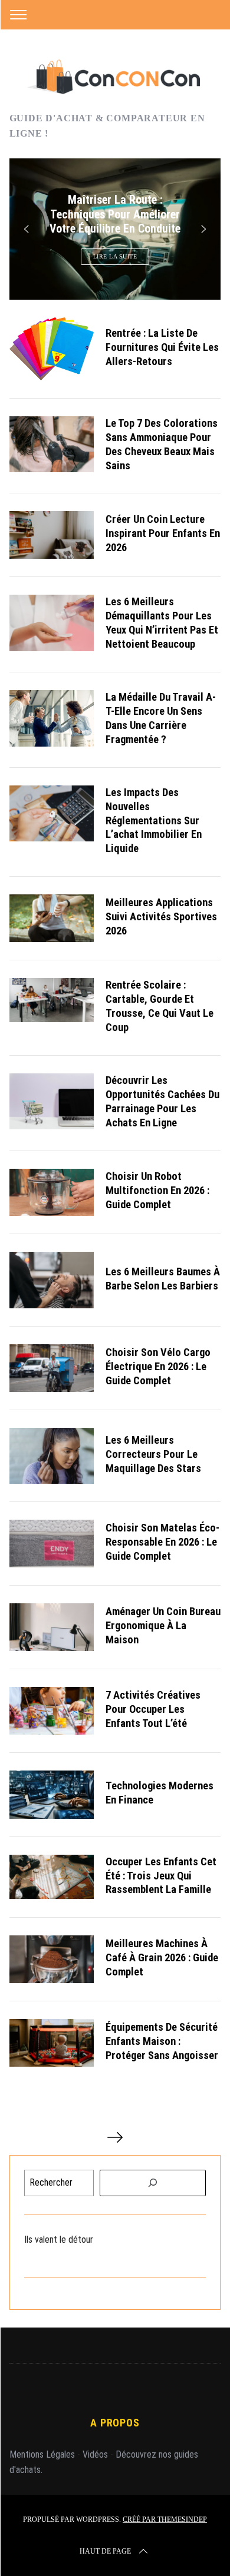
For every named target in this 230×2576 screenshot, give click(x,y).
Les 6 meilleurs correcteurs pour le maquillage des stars (153, 1454)
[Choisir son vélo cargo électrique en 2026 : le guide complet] (52, 1368)
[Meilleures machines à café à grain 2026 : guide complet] (52, 1959)
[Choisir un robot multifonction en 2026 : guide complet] (52, 1193)
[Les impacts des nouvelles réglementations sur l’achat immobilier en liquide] (52, 814)
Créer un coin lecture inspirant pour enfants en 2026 (163, 533)
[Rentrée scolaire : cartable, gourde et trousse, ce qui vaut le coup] (52, 1000)
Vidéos (95, 2454)
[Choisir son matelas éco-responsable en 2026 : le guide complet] (52, 1544)
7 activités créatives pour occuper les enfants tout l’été (153, 1709)
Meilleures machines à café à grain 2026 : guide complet (162, 1957)
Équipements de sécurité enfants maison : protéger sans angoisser (162, 2041)
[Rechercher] (153, 2183)
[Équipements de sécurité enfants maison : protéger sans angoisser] (52, 2043)
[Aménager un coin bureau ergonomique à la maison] (52, 1627)
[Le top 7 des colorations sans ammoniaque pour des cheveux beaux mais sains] (52, 445)
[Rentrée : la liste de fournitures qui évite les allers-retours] (52, 349)
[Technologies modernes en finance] (52, 1795)
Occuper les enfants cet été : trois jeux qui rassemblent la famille (161, 1876)
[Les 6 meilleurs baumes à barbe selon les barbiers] (52, 1280)
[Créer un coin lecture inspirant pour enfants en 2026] (52, 535)
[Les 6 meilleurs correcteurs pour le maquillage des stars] (52, 1456)
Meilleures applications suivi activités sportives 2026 (161, 916)
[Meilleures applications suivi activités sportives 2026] (52, 918)
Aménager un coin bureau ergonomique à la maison (163, 1625)
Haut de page (105, 2551)
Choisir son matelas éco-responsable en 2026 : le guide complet (162, 1542)
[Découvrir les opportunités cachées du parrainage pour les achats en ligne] (52, 1102)
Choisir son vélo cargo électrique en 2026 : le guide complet (158, 1366)
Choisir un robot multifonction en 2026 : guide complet (157, 1190)
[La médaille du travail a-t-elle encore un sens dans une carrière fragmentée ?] (52, 718)
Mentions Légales (42, 2454)
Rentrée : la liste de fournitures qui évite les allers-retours (162, 347)
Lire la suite (115, 256)
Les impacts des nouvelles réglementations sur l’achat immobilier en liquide (154, 820)
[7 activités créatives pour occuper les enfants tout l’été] (52, 1711)
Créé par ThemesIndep (165, 2519)
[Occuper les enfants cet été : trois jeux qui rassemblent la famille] (52, 1877)
